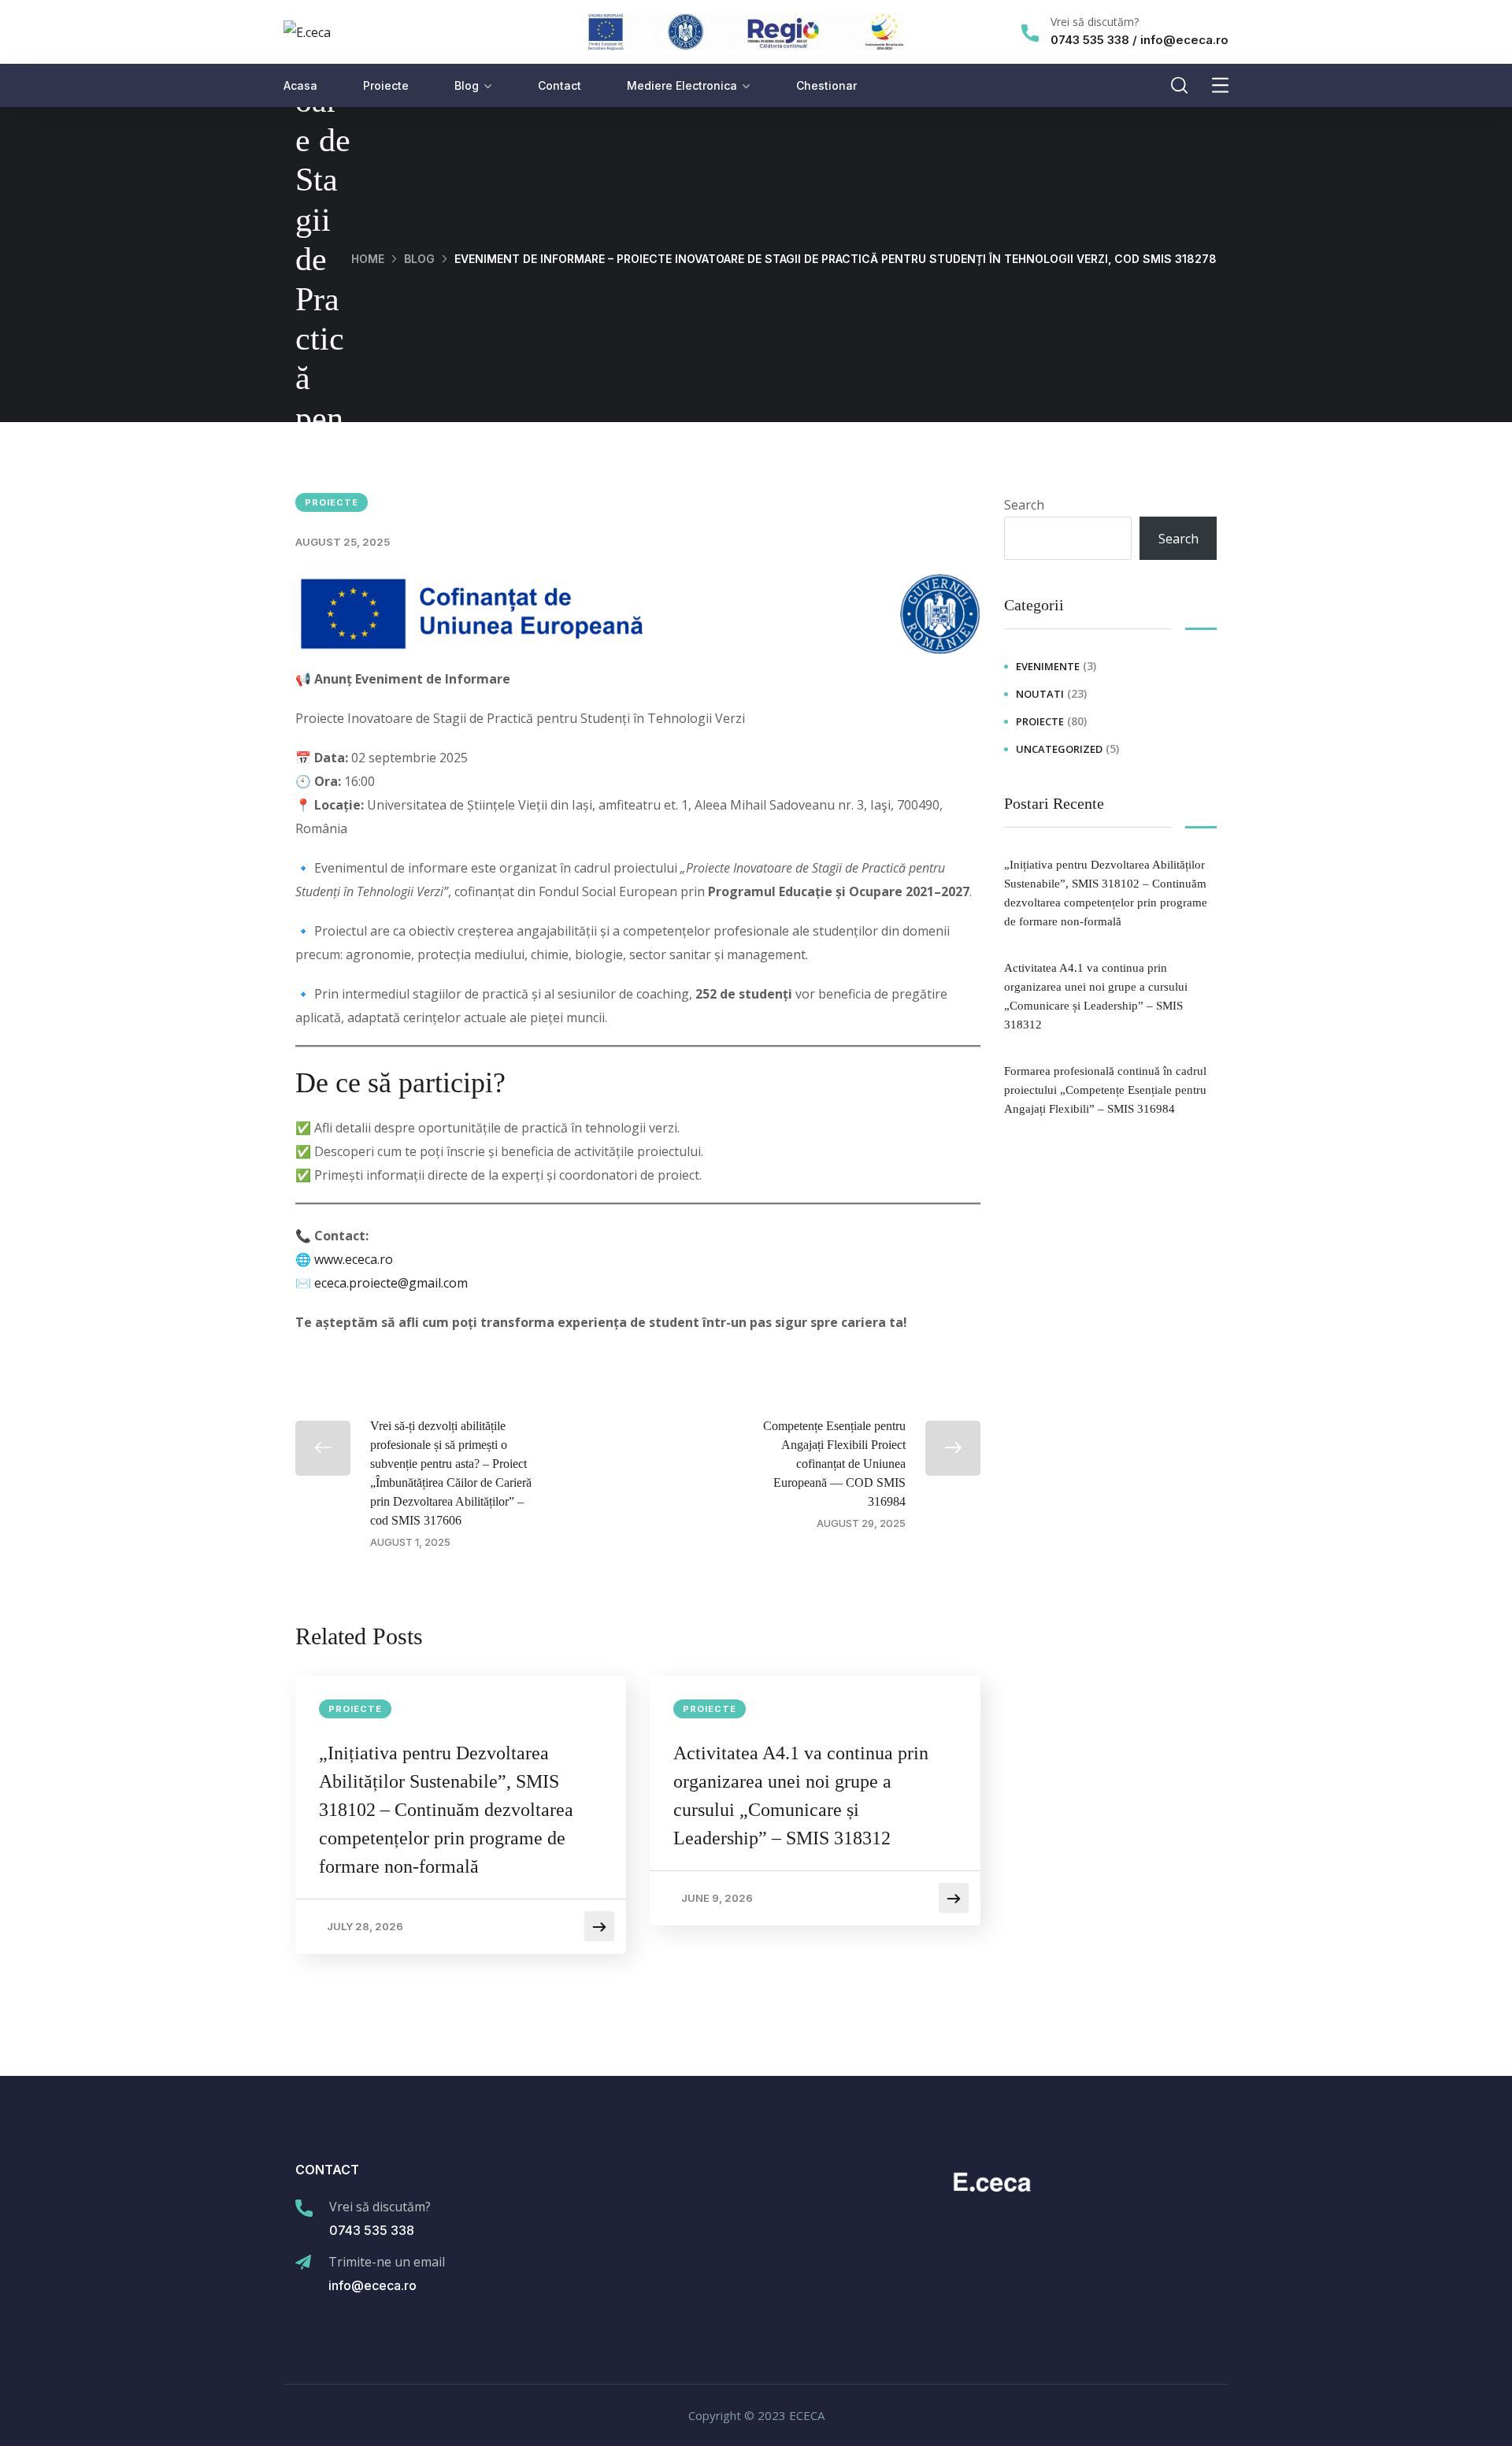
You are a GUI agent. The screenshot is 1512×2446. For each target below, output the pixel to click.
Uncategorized (1059, 749)
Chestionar (826, 85)
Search (1024, 505)
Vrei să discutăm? (1095, 22)
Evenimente (1048, 666)
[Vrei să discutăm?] (1030, 33)
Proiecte (386, 85)
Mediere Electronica (682, 85)
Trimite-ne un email (387, 2262)
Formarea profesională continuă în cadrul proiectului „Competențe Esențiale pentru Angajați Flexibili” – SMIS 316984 (1105, 1090)
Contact (560, 85)
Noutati (1040, 694)
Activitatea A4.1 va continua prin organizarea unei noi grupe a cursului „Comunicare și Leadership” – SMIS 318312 (801, 1796)
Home (368, 259)
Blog (467, 85)
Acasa (300, 85)
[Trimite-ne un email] (303, 2263)
